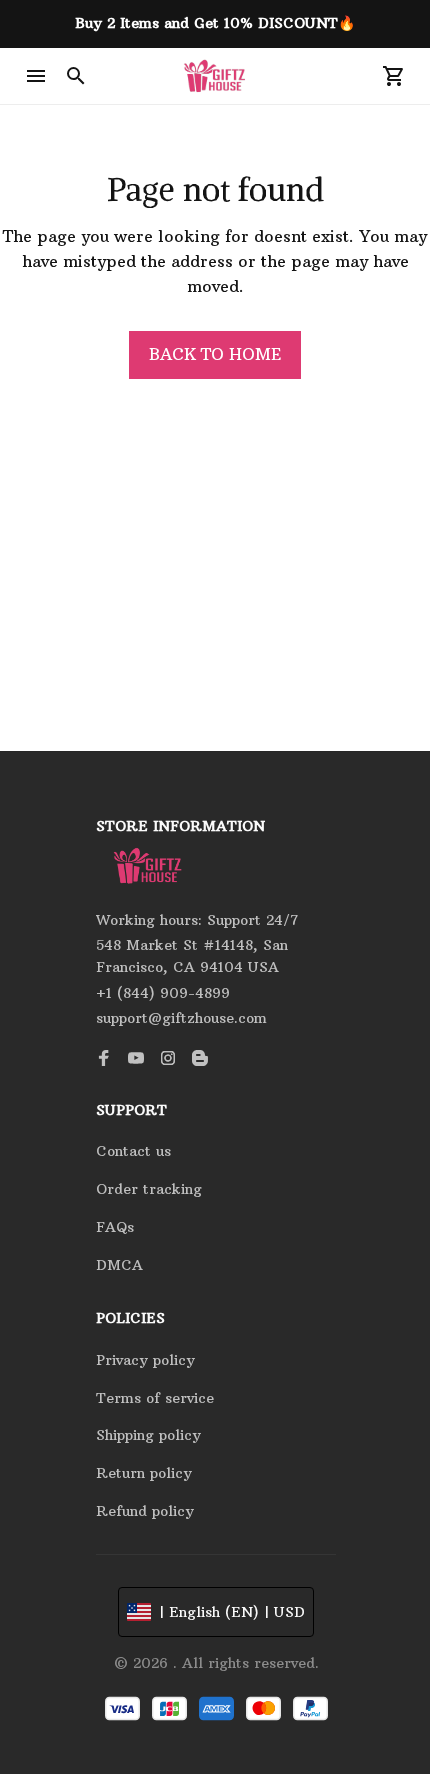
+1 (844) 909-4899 (163, 993)
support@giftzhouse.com (181, 1018)
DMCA (119, 1265)
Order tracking (149, 1189)
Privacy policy (145, 1360)
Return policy (144, 1473)
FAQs (115, 1227)
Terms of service (155, 1398)
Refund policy (145, 1511)
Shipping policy (148, 1435)
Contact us (133, 1151)
